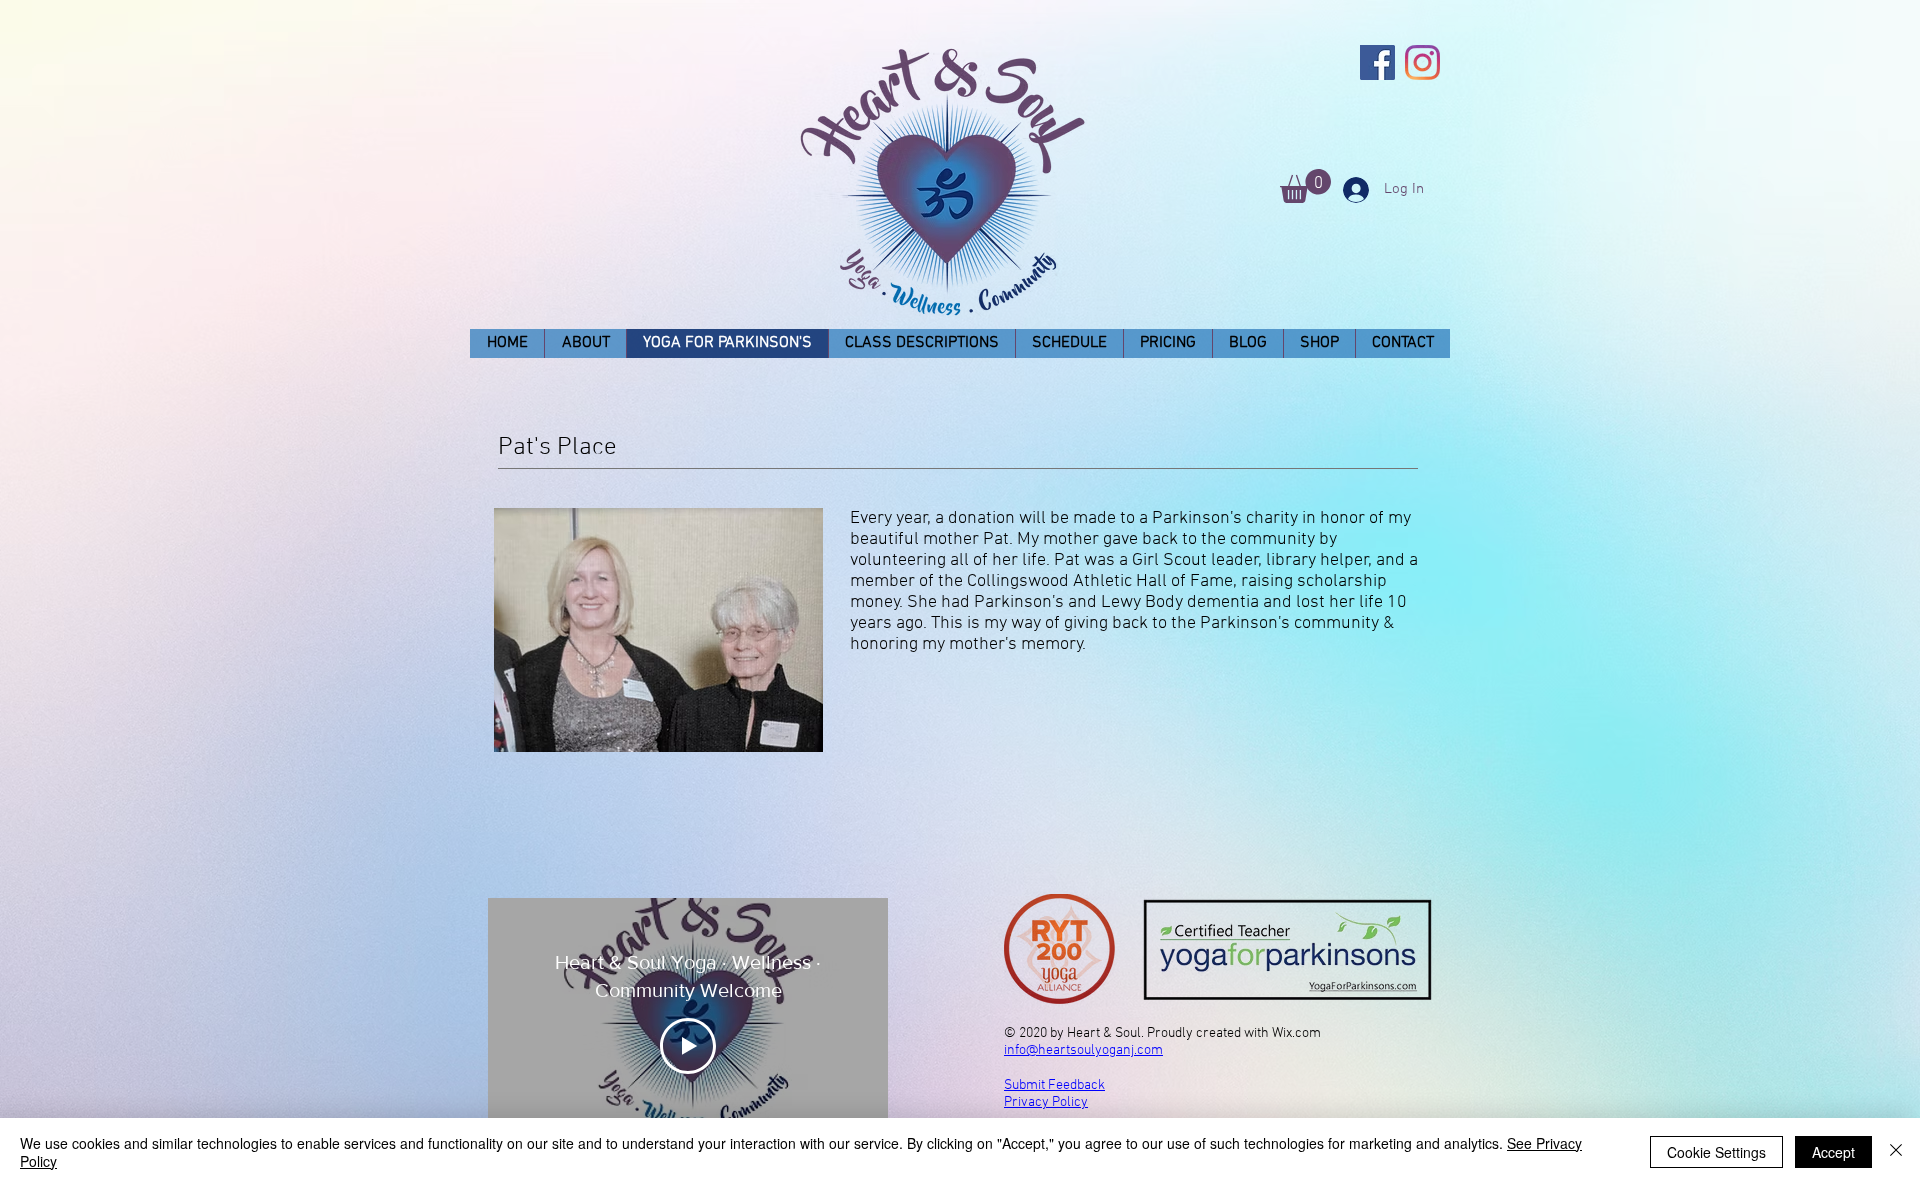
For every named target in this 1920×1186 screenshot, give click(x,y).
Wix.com (1296, 1033)
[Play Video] (688, 1046)
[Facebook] (1377, 62)
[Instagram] (1422, 62)
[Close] (1896, 1152)
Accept (1833, 1152)
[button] (1305, 186)
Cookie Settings (1716, 1152)
